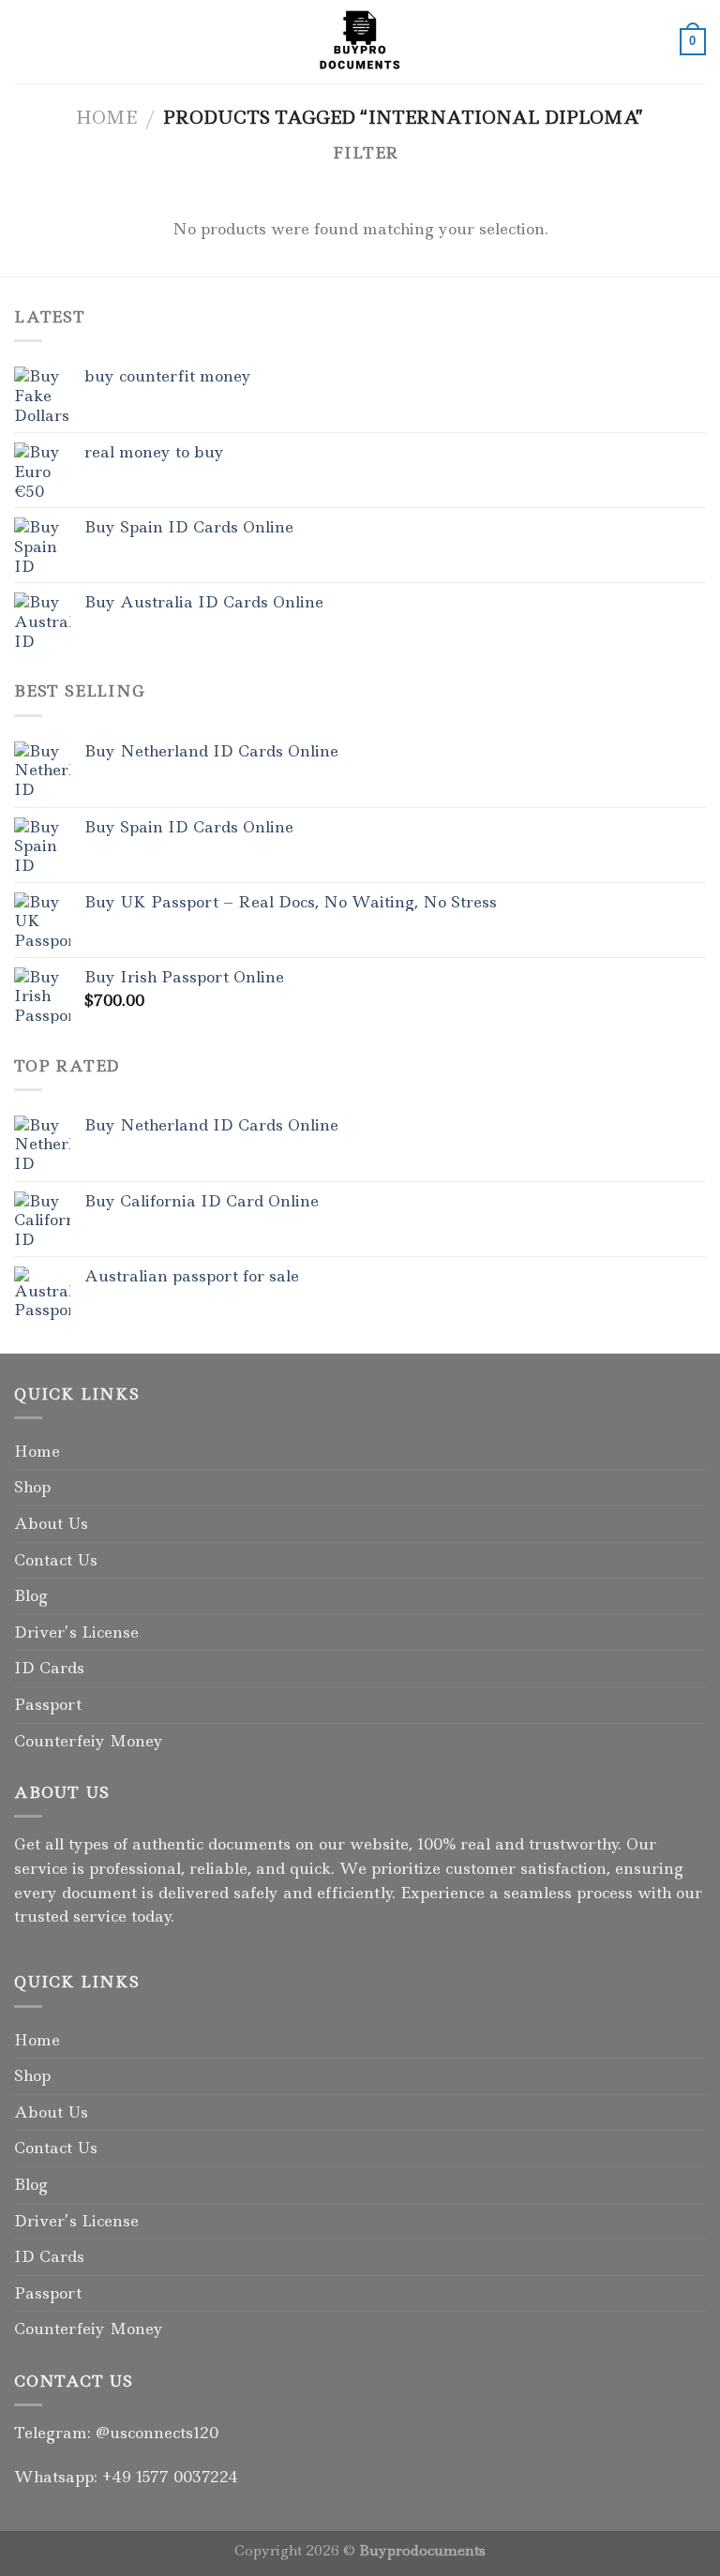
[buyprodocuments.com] (360, 42)
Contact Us (56, 1560)
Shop (32, 1487)
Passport (48, 1704)
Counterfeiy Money (89, 1741)
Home (106, 117)
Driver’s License (76, 1632)
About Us (51, 1523)
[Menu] (25, 42)
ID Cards (49, 1668)
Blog (31, 1595)
